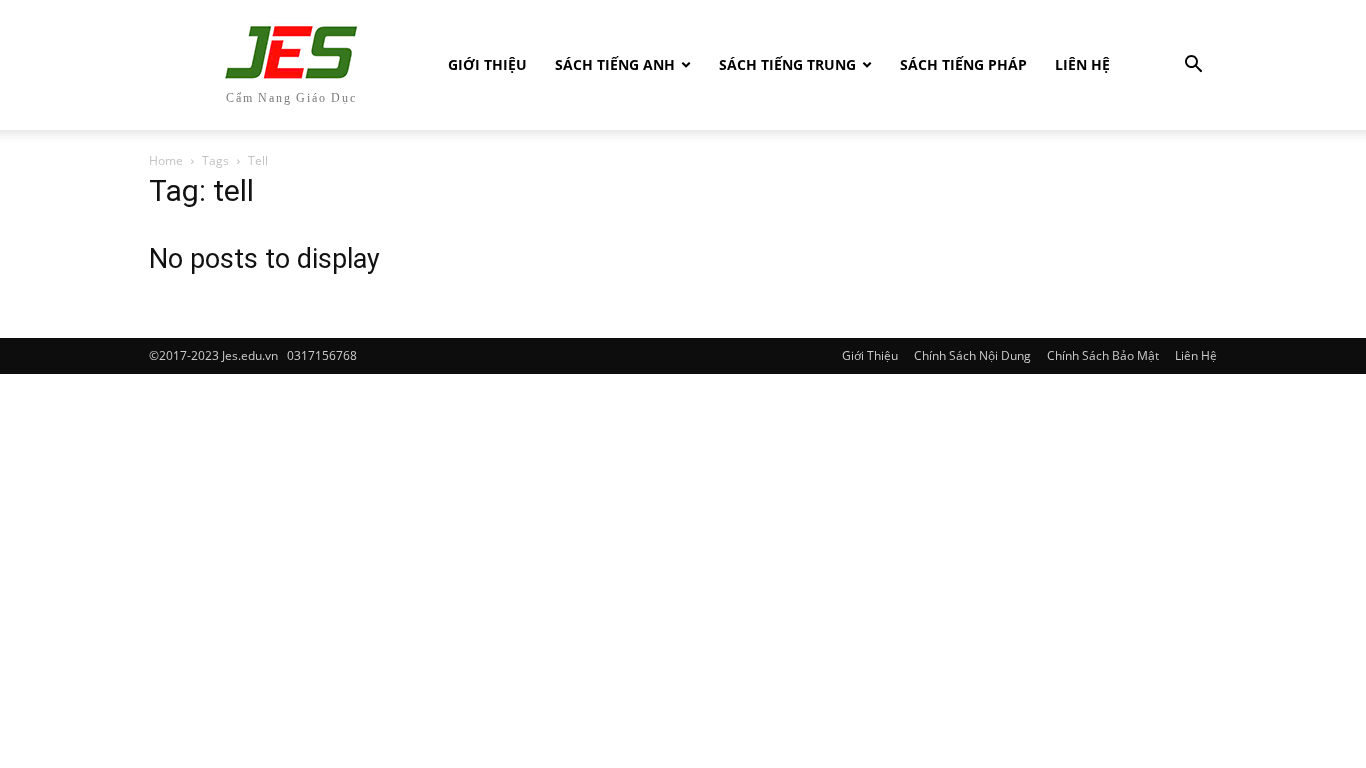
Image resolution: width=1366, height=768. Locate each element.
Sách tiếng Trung (787, 64)
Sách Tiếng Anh (615, 64)
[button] (1193, 66)
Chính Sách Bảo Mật (1103, 355)
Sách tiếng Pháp (963, 64)
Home (166, 160)
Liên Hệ (1082, 64)
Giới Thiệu (487, 64)
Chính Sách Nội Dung (972, 355)
